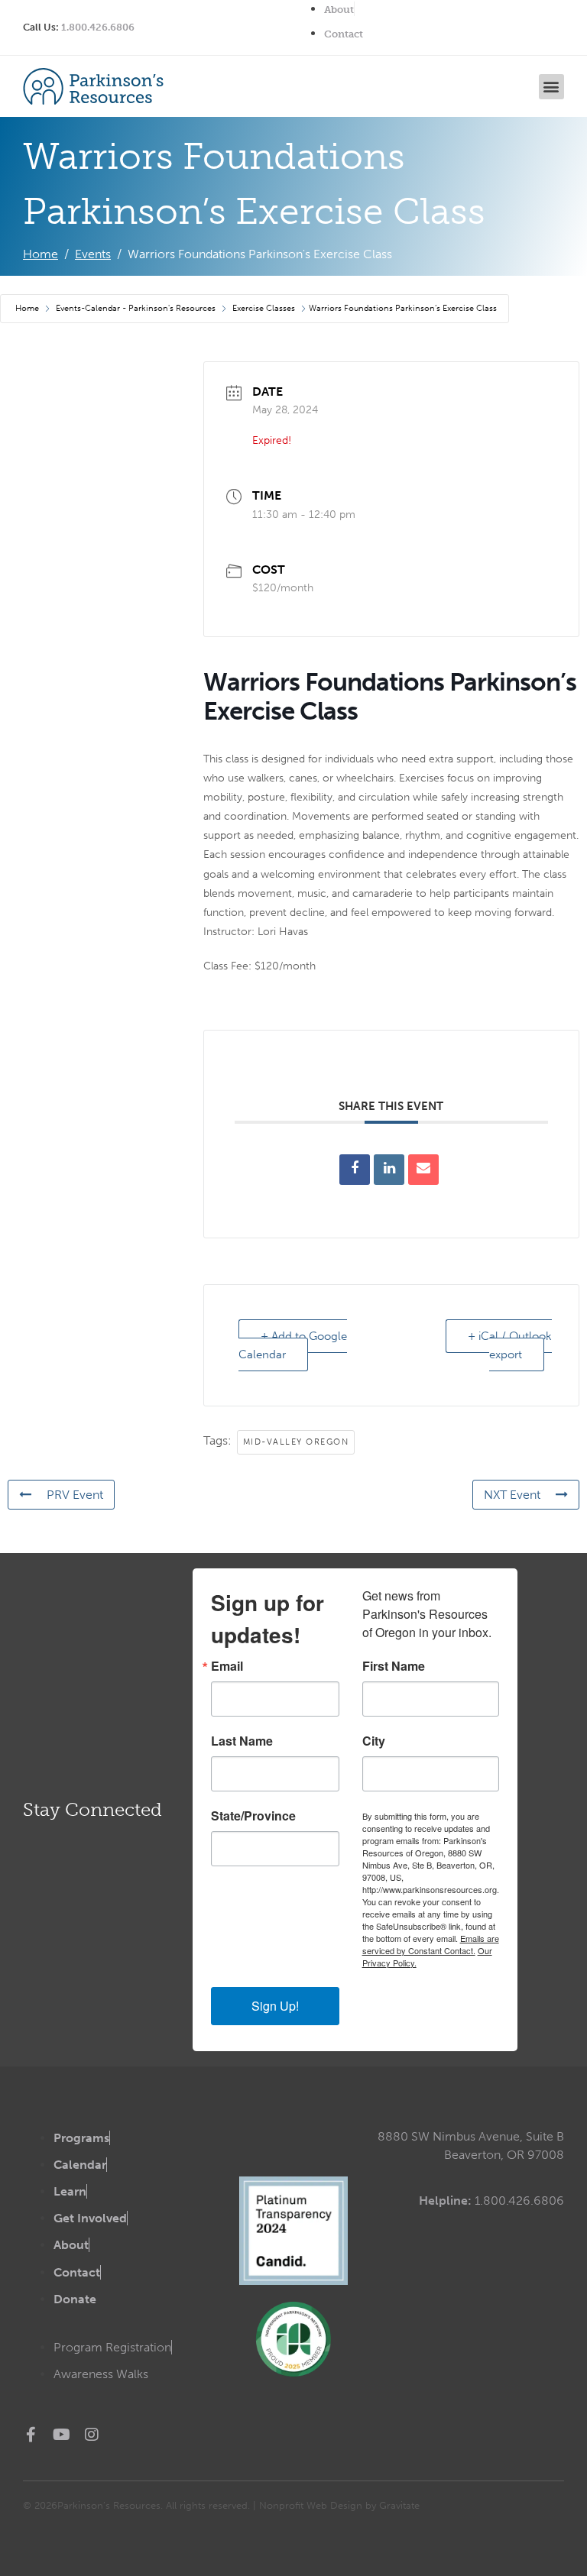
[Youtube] (61, 2435)
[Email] (423, 1170)
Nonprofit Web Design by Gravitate (339, 2505)
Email (227, 1666)
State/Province (253, 1816)
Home (28, 308)
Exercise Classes (264, 308)
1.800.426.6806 (98, 27)
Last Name (242, 1741)
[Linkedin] (389, 1170)
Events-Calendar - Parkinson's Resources (136, 308)
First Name (394, 1666)
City (374, 1741)
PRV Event (75, 1495)
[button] (551, 87)
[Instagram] (92, 2435)
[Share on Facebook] (355, 1170)
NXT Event (512, 1495)
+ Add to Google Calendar (293, 1345)
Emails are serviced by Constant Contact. (431, 1944)
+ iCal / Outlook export (510, 1345)
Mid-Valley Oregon (296, 1442)
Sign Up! (275, 2006)
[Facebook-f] (31, 2435)
